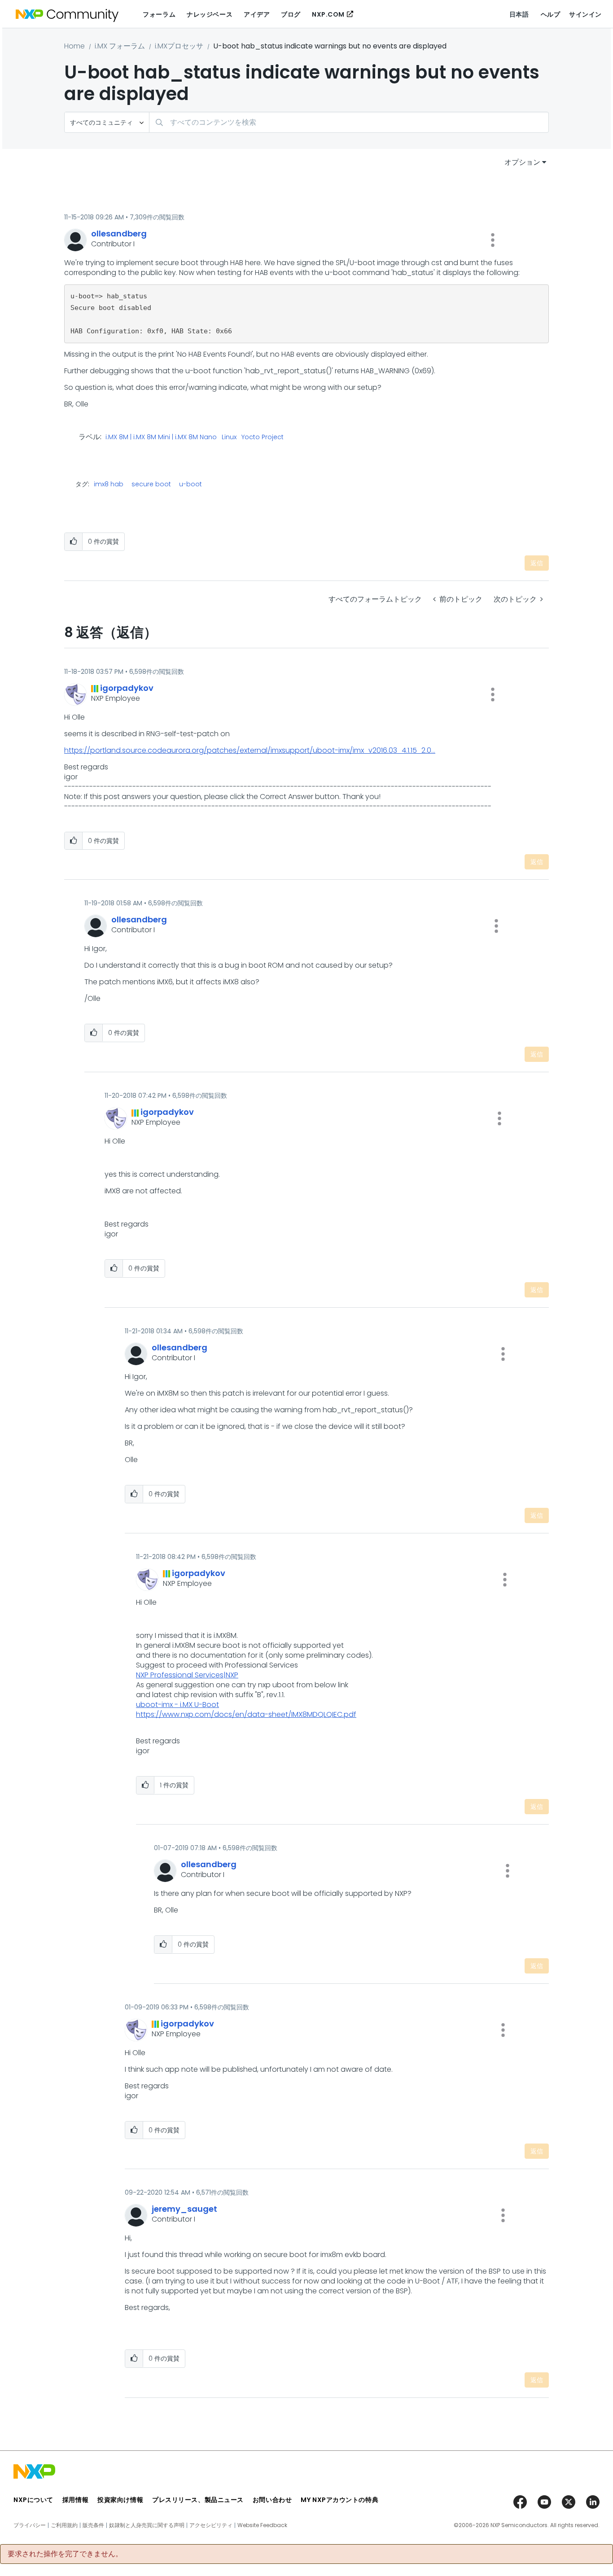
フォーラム (159, 14)
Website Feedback (262, 2525)
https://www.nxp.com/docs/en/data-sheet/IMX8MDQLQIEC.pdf (246, 1714)
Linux (229, 437)
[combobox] (349, 122)
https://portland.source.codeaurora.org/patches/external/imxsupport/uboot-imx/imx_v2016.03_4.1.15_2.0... (250, 750)
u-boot (190, 484)
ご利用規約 (64, 2525)
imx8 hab (109, 484)
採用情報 (75, 2500)
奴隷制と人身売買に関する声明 (147, 2525)
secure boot (151, 484)
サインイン (585, 14)
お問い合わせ (272, 2500)
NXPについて (33, 2500)
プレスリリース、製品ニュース (198, 2500)
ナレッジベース (210, 14)
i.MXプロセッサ (179, 46)
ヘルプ (551, 14)
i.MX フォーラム (120, 46)
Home (74, 46)
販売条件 (93, 2525)
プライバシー (30, 2525)
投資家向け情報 (120, 2500)
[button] (493, 240)
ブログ (291, 14)
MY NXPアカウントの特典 (339, 2500)
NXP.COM (328, 14)
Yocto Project (263, 437)
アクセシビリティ (211, 2525)
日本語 (519, 14)
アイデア (257, 14)
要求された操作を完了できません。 (65, 2554)
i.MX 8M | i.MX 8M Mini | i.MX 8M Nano (161, 437)
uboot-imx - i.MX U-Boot (177, 1705)
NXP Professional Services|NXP (187, 1675)
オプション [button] (522, 162)
